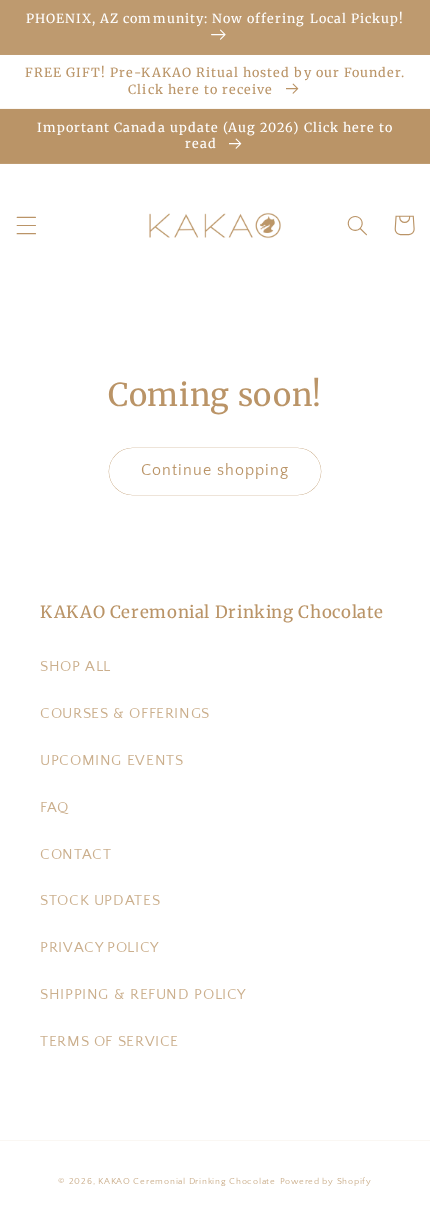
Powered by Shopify (326, 1181)
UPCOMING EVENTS (111, 761)
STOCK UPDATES (100, 901)
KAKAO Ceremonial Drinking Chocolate (187, 1181)
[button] (26, 225)
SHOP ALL (75, 667)
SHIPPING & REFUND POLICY (143, 995)
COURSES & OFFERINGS (125, 714)
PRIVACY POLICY (99, 948)
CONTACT (75, 855)
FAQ (54, 808)
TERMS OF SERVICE (109, 1042)
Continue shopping (215, 470)
